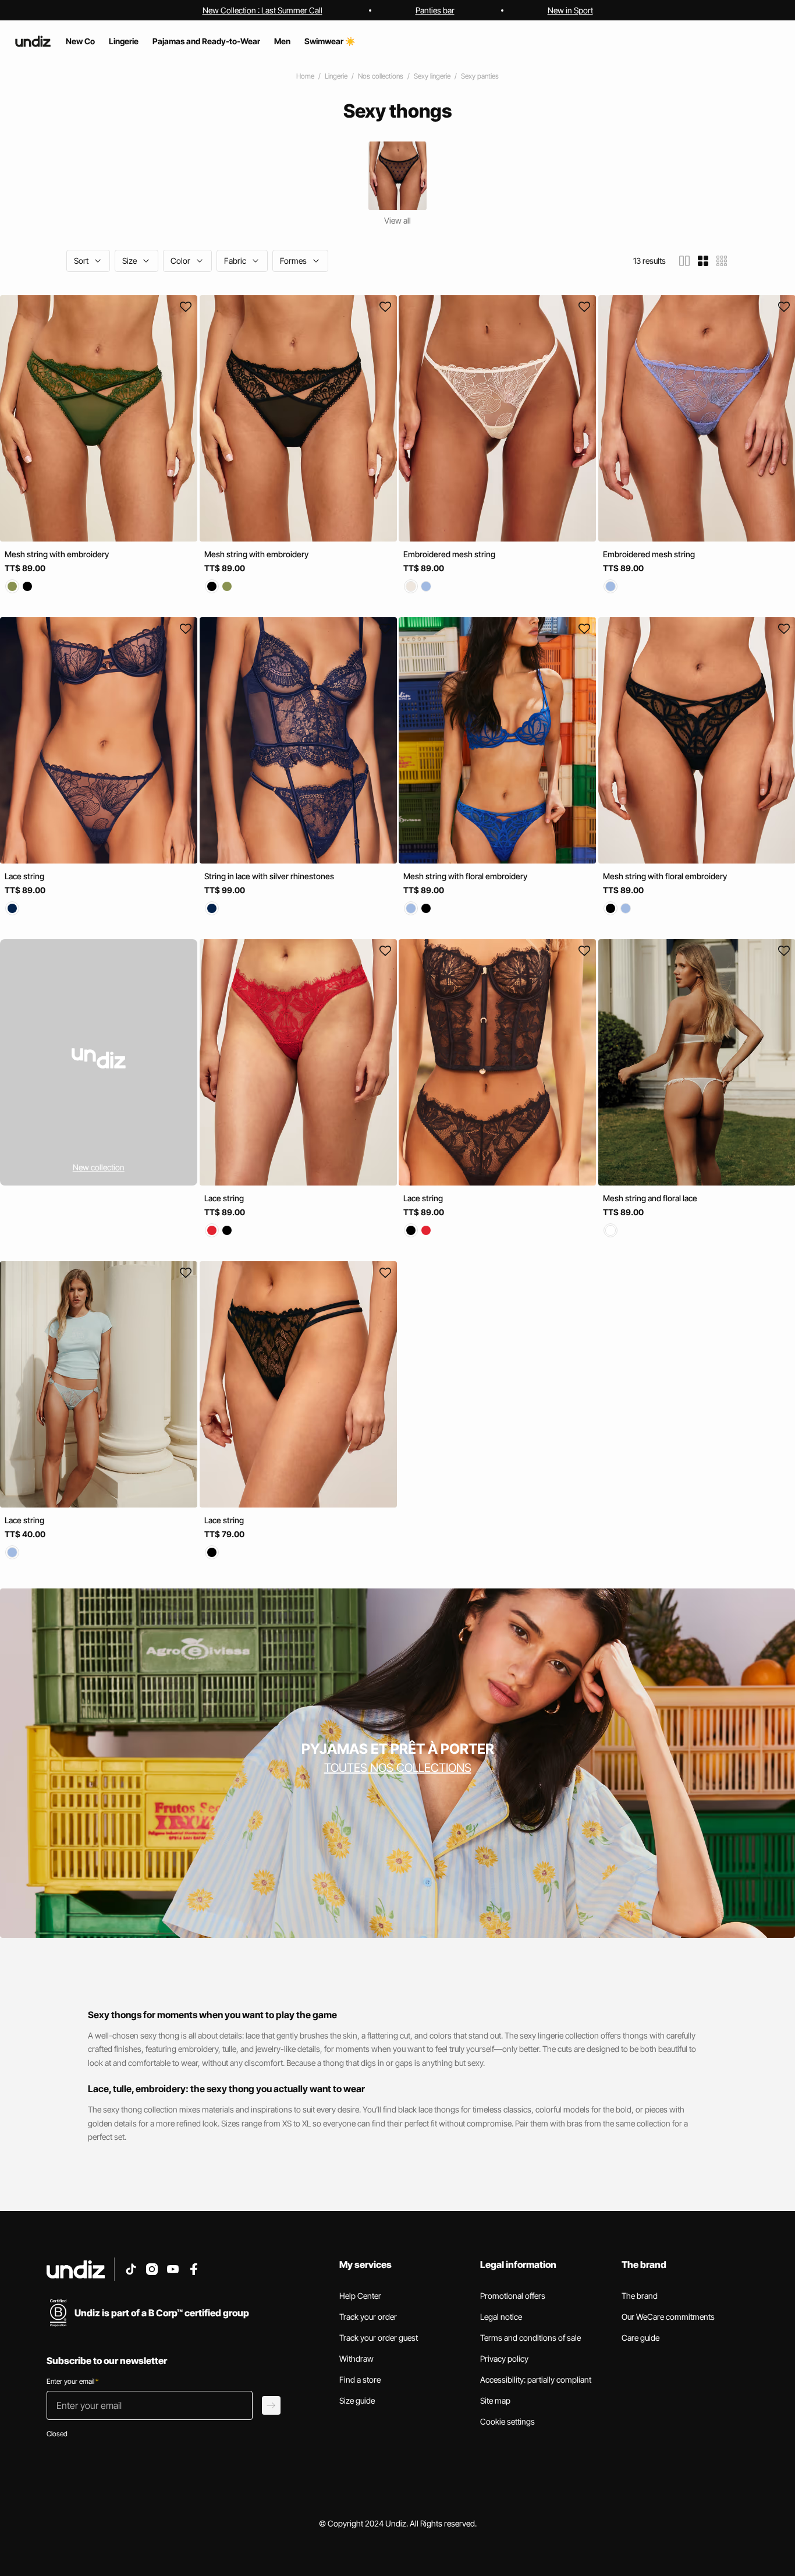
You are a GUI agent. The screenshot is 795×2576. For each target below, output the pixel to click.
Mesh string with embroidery (57, 554)
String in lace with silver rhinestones (269, 876)
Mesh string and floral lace (650, 1198)
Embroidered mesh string (449, 554)
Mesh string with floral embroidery (465, 876)
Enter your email (72, 2381)
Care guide (640, 2338)
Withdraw (356, 2359)
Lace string (24, 876)
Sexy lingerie (432, 76)
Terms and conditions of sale (530, 2338)
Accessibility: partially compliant (536, 2379)
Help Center (360, 2296)
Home (305, 76)
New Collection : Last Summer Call (262, 10)
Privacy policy (504, 2359)
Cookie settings (507, 2421)
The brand (640, 2296)
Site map (495, 2400)
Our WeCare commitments (668, 2317)
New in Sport (570, 10)
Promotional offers (513, 2296)
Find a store (360, 2379)
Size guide (357, 2400)
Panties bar (435, 10)
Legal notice (501, 2317)
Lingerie (336, 76)
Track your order (368, 2317)
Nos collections (381, 76)
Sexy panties (480, 76)
